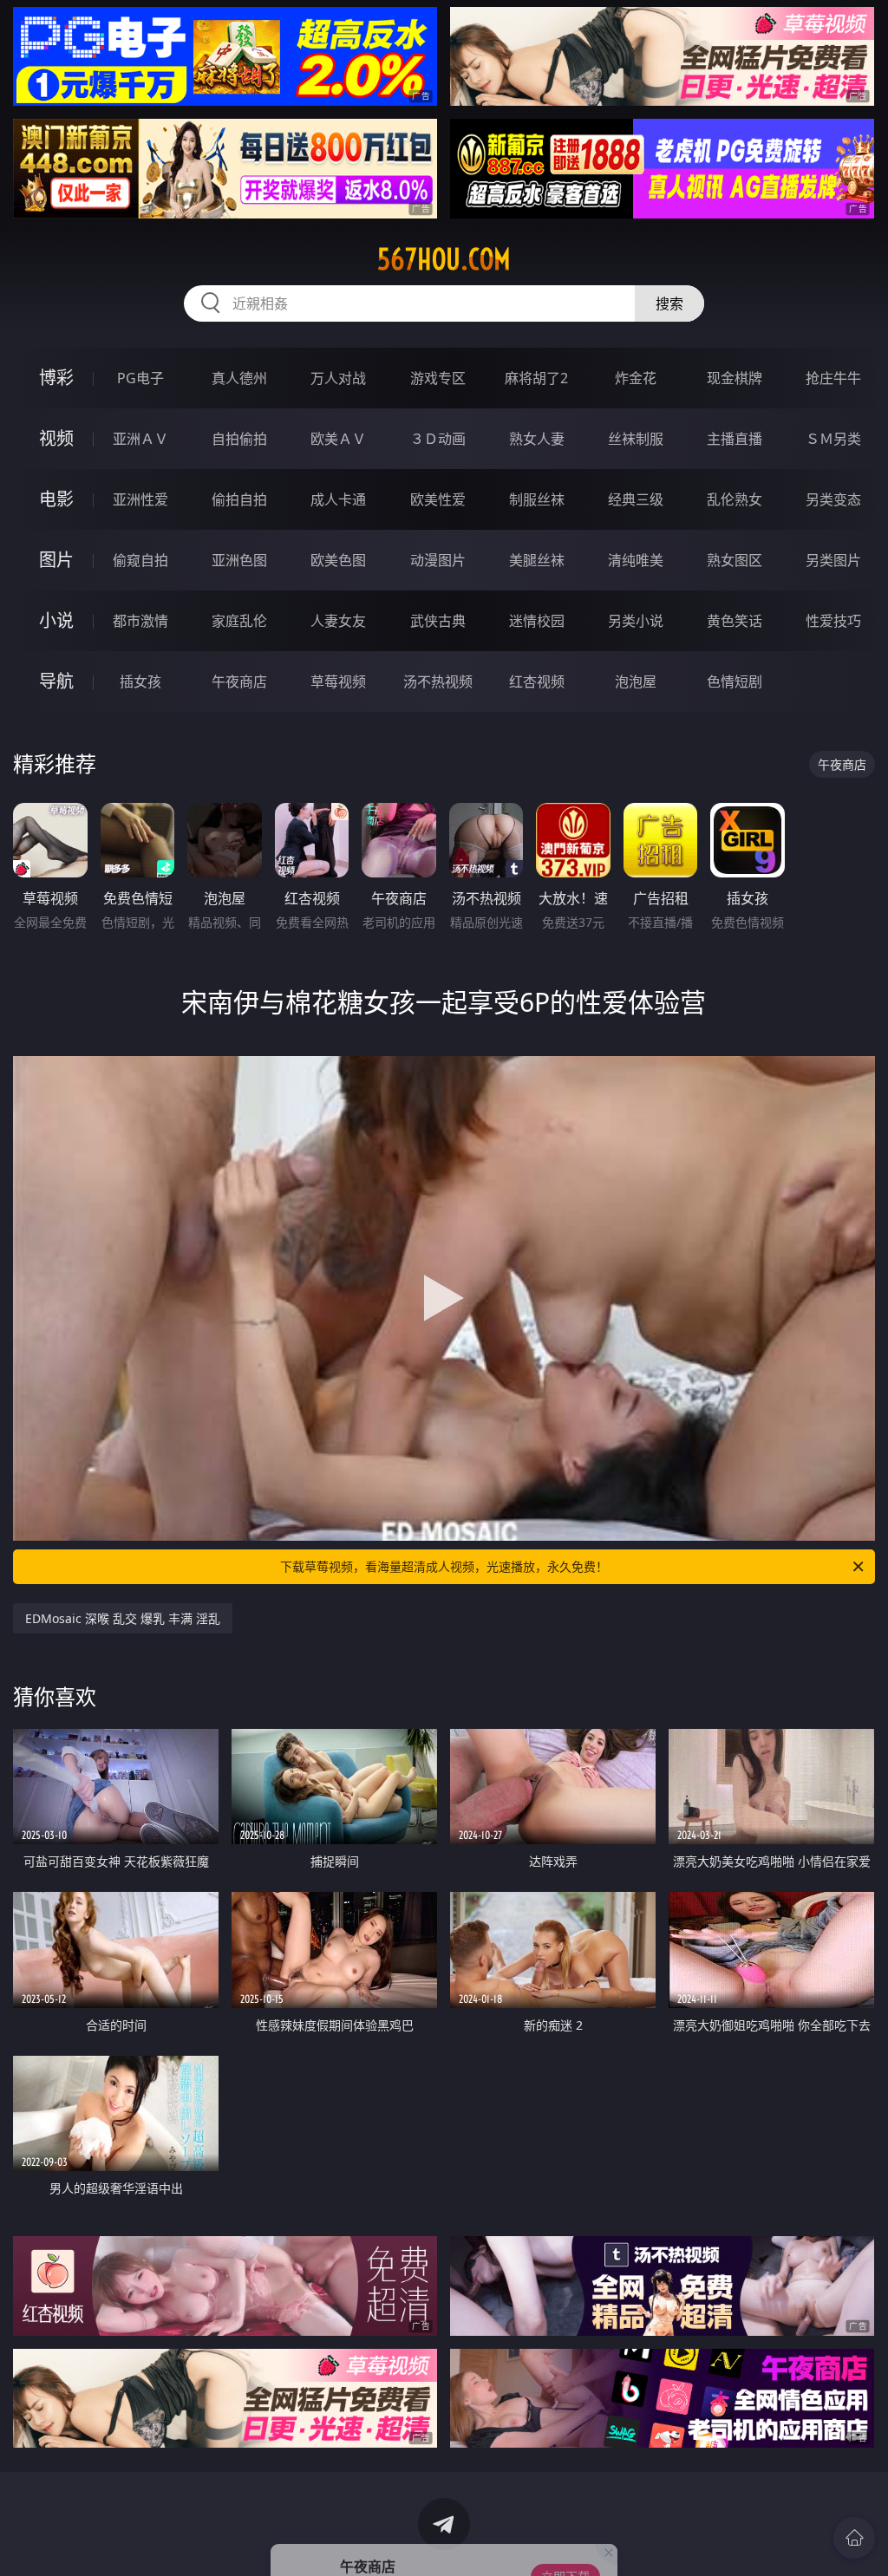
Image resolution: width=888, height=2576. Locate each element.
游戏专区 (438, 378)
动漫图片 (438, 560)
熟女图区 (735, 560)
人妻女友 (338, 621)
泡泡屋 (636, 681)
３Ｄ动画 (438, 439)
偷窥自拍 (140, 560)
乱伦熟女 (735, 499)
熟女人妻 (537, 439)
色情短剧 (735, 681)
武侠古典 (438, 621)
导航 (56, 681)
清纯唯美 (636, 560)
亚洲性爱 (140, 499)
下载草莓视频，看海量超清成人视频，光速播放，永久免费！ (444, 1566)
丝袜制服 (636, 439)
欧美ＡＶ (338, 439)
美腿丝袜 (537, 560)
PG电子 (140, 378)
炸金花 (636, 378)
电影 (56, 499)
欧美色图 (338, 560)
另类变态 (833, 499)
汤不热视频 (438, 681)
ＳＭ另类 (833, 439)
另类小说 (636, 621)
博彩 (56, 378)
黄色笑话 (735, 621)
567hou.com (444, 259)
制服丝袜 (537, 499)
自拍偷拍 (239, 439)
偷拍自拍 (239, 499)
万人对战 (338, 378)
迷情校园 (537, 621)
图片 (56, 560)
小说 (56, 620)
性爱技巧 (833, 621)
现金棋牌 (735, 378)
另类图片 (833, 560)
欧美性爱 (438, 499)
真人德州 (239, 378)
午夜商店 (239, 681)
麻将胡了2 (536, 378)
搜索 (669, 303)
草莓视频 (338, 681)
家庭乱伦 (239, 621)
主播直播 (735, 439)
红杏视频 (537, 681)
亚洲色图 (239, 560)
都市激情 (140, 621)
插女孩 (140, 681)
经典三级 (636, 499)
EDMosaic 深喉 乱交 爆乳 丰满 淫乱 (123, 1618)
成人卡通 (338, 499)
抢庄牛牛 (833, 378)
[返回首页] (854, 2538)
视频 (56, 438)
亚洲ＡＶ (140, 439)
